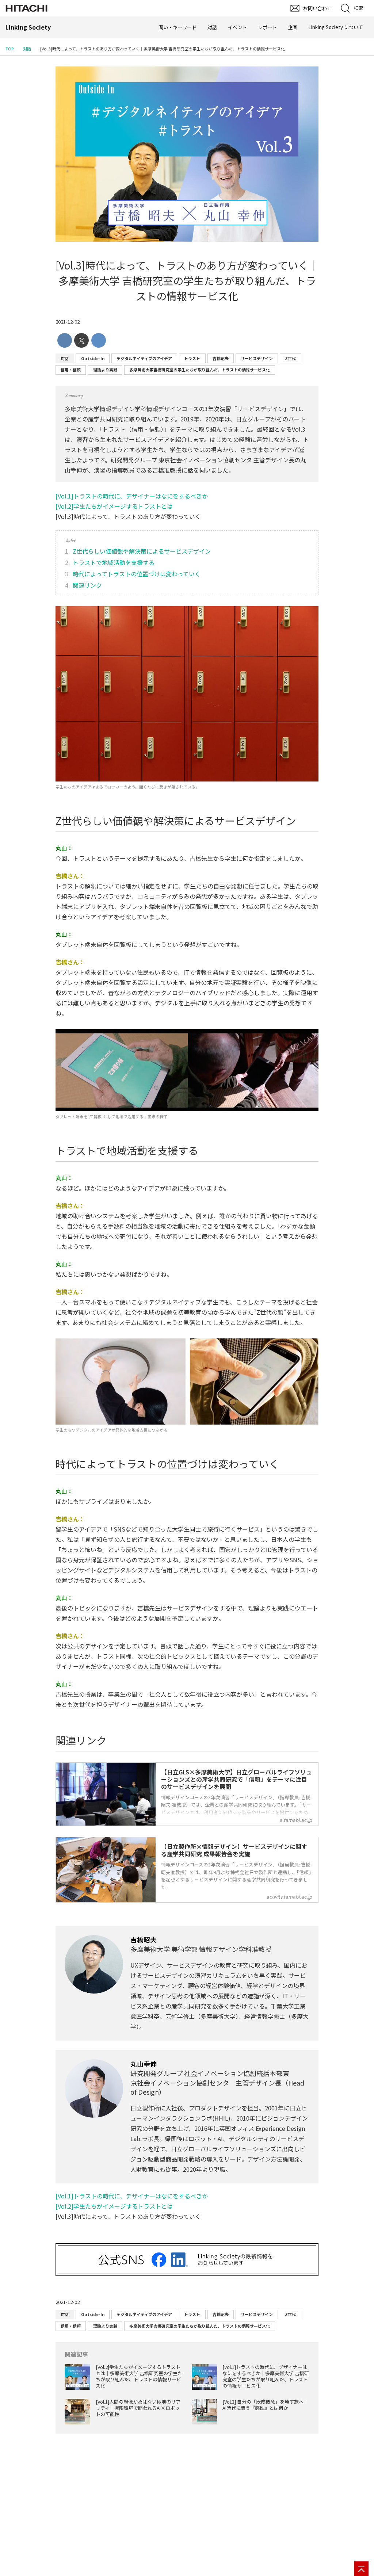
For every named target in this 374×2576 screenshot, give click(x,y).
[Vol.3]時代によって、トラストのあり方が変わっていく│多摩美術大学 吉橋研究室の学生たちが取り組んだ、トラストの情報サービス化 (187, 280)
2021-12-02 (68, 322)
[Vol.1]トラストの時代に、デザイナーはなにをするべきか (132, 496)
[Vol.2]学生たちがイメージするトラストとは (114, 506)
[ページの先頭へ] (361, 2569)
